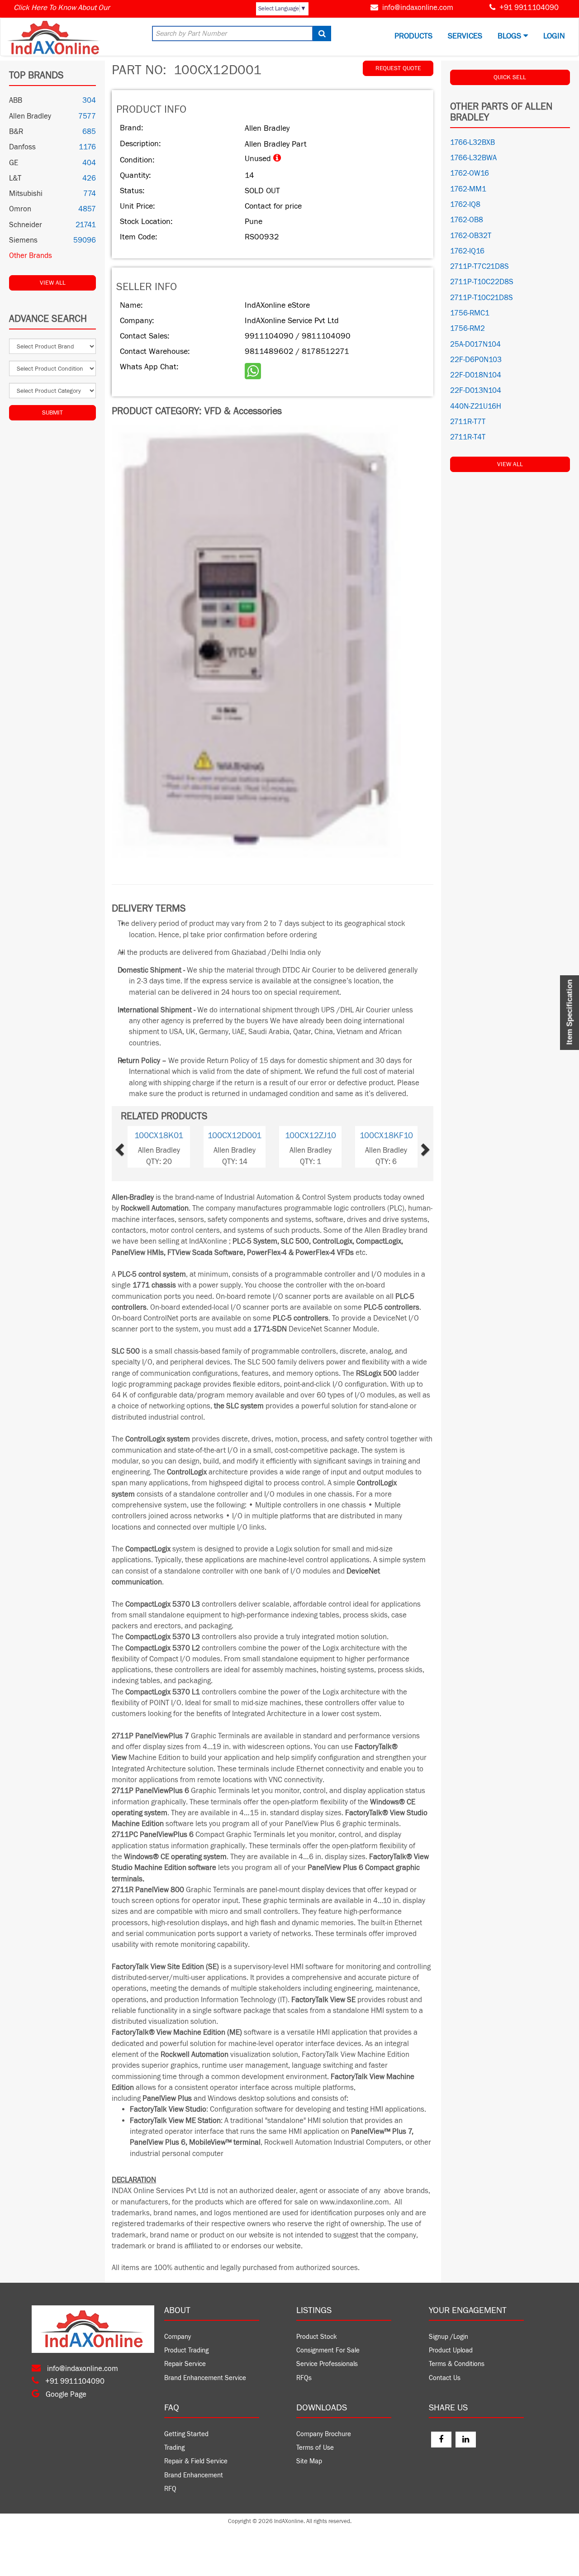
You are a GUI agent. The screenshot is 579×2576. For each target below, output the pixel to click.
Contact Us (445, 2378)
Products (413, 36)
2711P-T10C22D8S (482, 282)
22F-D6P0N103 (476, 360)
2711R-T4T (468, 437)
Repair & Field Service (196, 2461)
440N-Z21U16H (476, 406)
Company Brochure (324, 2434)
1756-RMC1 (470, 313)
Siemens (23, 240)
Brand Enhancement (194, 2475)
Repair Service (185, 2364)
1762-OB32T (471, 236)
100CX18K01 (159, 1135)
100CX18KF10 (386, 1135)
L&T (15, 178)
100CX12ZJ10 (311, 1135)
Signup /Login (448, 2337)
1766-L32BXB (472, 143)
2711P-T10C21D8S (482, 298)
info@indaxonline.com (418, 8)
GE (14, 163)
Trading (174, 2448)
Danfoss (22, 147)
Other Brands (31, 256)
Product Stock (317, 2337)
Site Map (309, 2461)
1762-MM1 (468, 189)
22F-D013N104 (476, 391)
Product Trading (186, 2350)
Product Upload (451, 2350)
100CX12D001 (235, 1135)
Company (178, 2337)
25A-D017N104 (475, 344)
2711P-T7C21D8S (479, 267)
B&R (16, 132)
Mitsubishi (26, 194)
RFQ (170, 2489)
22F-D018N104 (476, 375)
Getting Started (186, 2434)
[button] (134, 1147)
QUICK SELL (510, 77)
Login (554, 36)
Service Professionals (327, 2364)
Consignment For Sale (328, 2350)
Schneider (26, 225)
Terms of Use (315, 2448)
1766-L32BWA (473, 158)
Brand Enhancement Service (205, 2378)
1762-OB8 (467, 220)
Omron (20, 209)
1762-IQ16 (467, 251)
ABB (16, 100)
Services (465, 36)
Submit (52, 413)
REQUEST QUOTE (398, 68)
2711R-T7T (468, 422)
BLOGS (510, 36)
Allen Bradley (30, 116)
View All (53, 283)
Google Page (65, 2395)
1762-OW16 (470, 173)
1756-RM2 (467, 329)
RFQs (304, 2378)
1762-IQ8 (465, 205)
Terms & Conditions (457, 2364)
